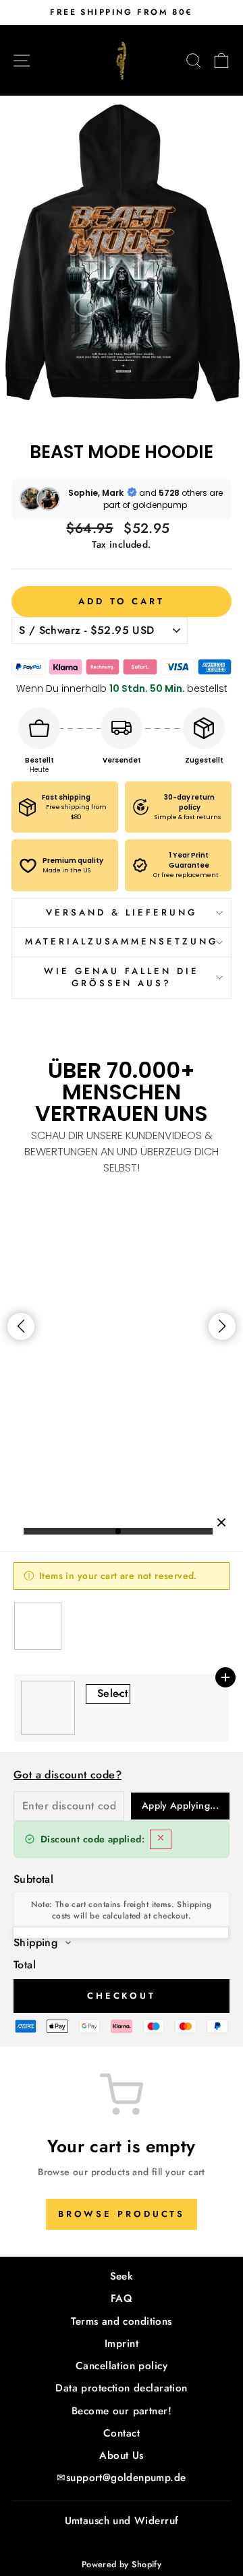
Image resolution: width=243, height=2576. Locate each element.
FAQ (122, 2298)
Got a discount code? (67, 1775)
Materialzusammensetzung (122, 941)
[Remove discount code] (161, 1839)
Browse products (122, 2214)
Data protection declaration (121, 2388)
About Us (121, 2455)
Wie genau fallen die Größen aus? (122, 977)
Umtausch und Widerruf (122, 2521)
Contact (122, 2433)
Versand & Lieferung (122, 912)
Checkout (122, 1996)
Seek (122, 2276)
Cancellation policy (122, 2366)
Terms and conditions (121, 2321)
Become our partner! (122, 2411)
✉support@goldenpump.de (121, 2478)
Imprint (122, 2344)
